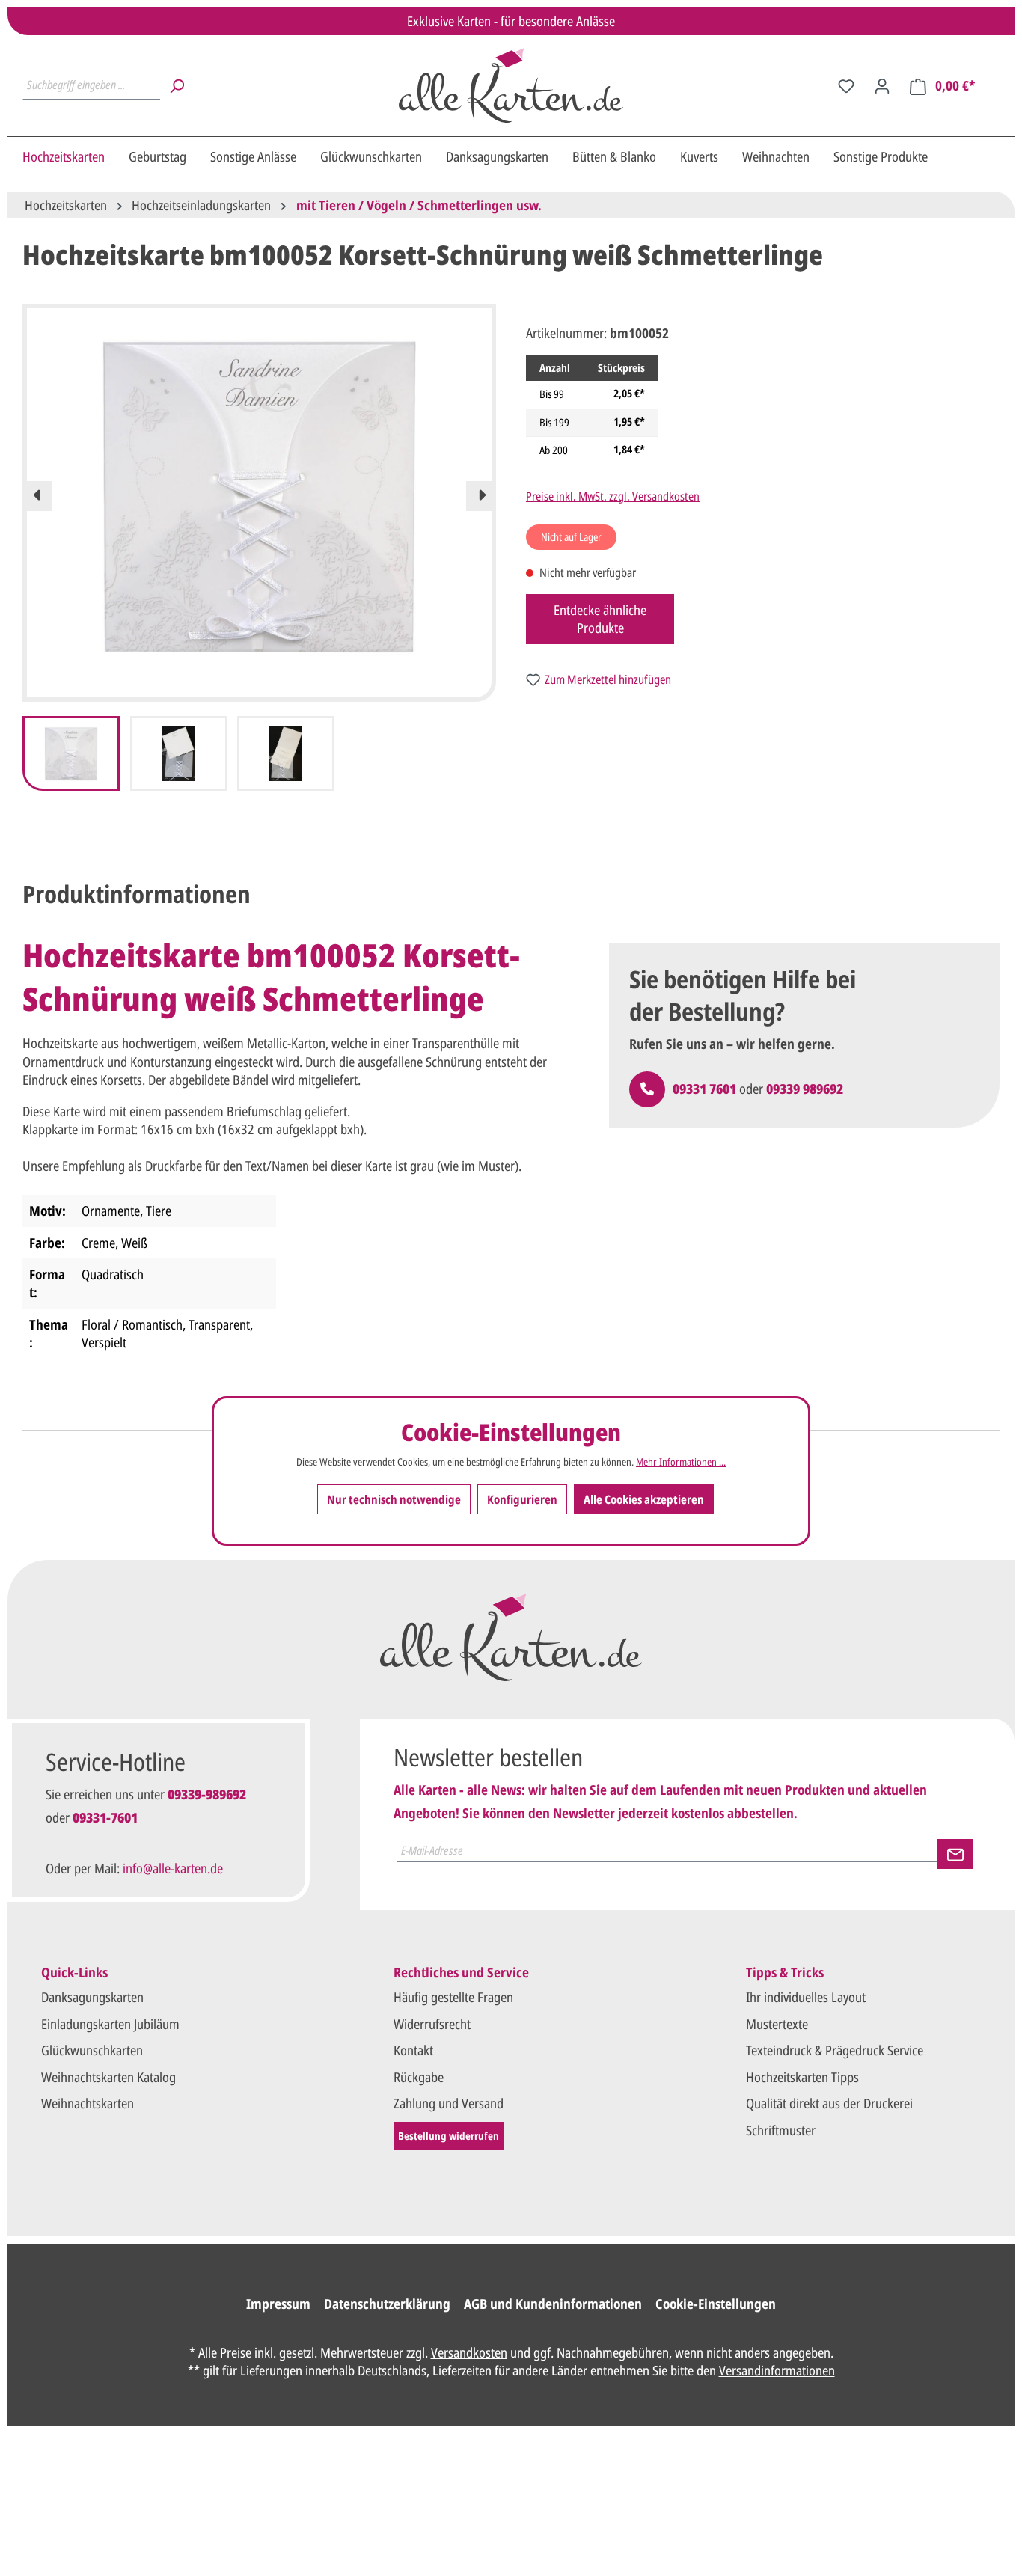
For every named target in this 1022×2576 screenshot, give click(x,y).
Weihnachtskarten (88, 2103)
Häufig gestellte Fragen (453, 1997)
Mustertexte (777, 2024)
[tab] (137, 894)
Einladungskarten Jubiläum (110, 2024)
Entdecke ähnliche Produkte (600, 619)
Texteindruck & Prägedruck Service (835, 2050)
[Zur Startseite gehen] (511, 85)
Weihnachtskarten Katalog (108, 2077)
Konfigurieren (522, 1499)
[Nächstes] (481, 496)
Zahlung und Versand (449, 2103)
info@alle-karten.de (173, 1868)
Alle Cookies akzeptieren (644, 1499)
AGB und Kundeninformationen (553, 2304)
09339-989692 (207, 1794)
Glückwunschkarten (92, 2050)
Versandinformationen (777, 2370)
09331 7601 (704, 1089)
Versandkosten (469, 2352)
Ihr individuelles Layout (806, 1997)
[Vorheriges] (37, 496)
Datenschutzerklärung (387, 2304)
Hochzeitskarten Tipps (802, 2077)
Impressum (278, 2304)
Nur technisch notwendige (394, 1499)
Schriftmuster (781, 2130)
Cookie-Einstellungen (716, 2304)
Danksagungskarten (92, 1997)
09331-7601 (105, 1817)
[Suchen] (177, 85)
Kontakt (413, 2050)
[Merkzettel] (846, 85)
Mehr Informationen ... (681, 1462)
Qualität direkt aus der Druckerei (829, 2103)
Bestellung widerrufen (449, 2136)
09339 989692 (805, 1089)
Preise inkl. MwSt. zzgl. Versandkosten (613, 496)
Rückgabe (419, 2077)
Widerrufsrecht (432, 2024)
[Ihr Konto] (882, 85)
